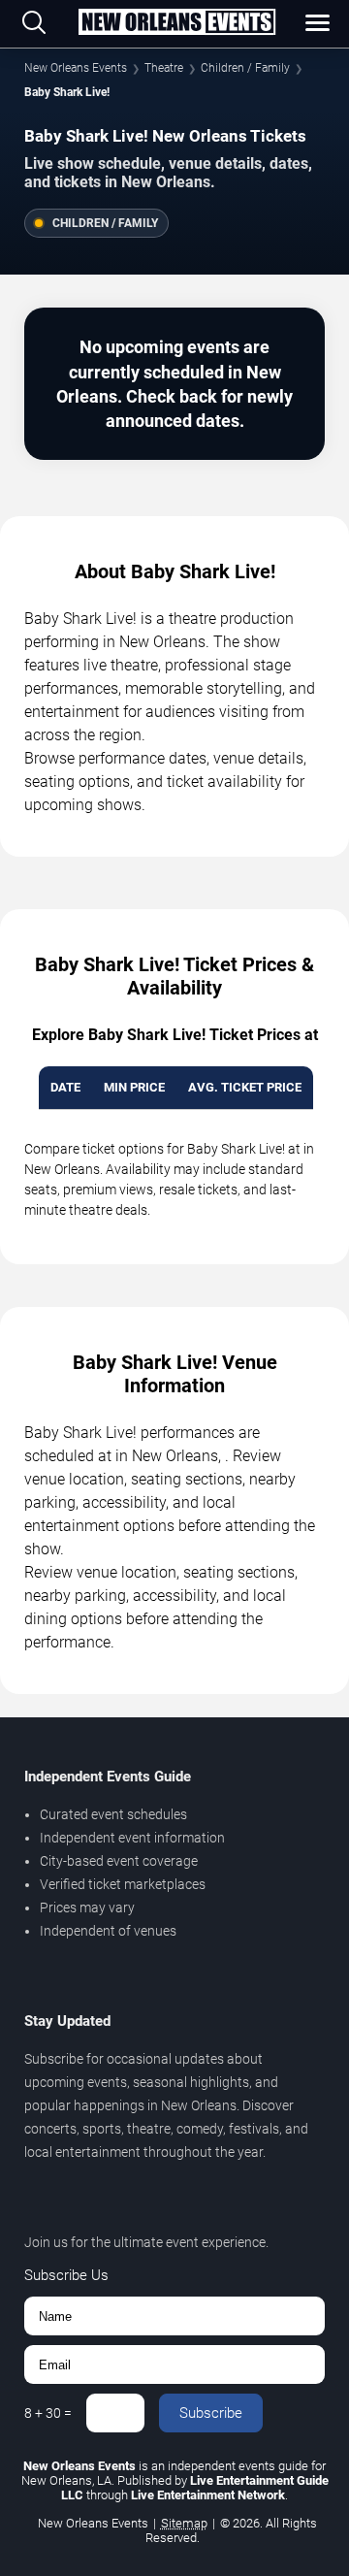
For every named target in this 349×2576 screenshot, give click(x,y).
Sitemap (184, 2523)
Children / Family (245, 68)
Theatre (164, 68)
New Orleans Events (76, 68)
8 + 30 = (48, 2413)
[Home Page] (176, 23)
